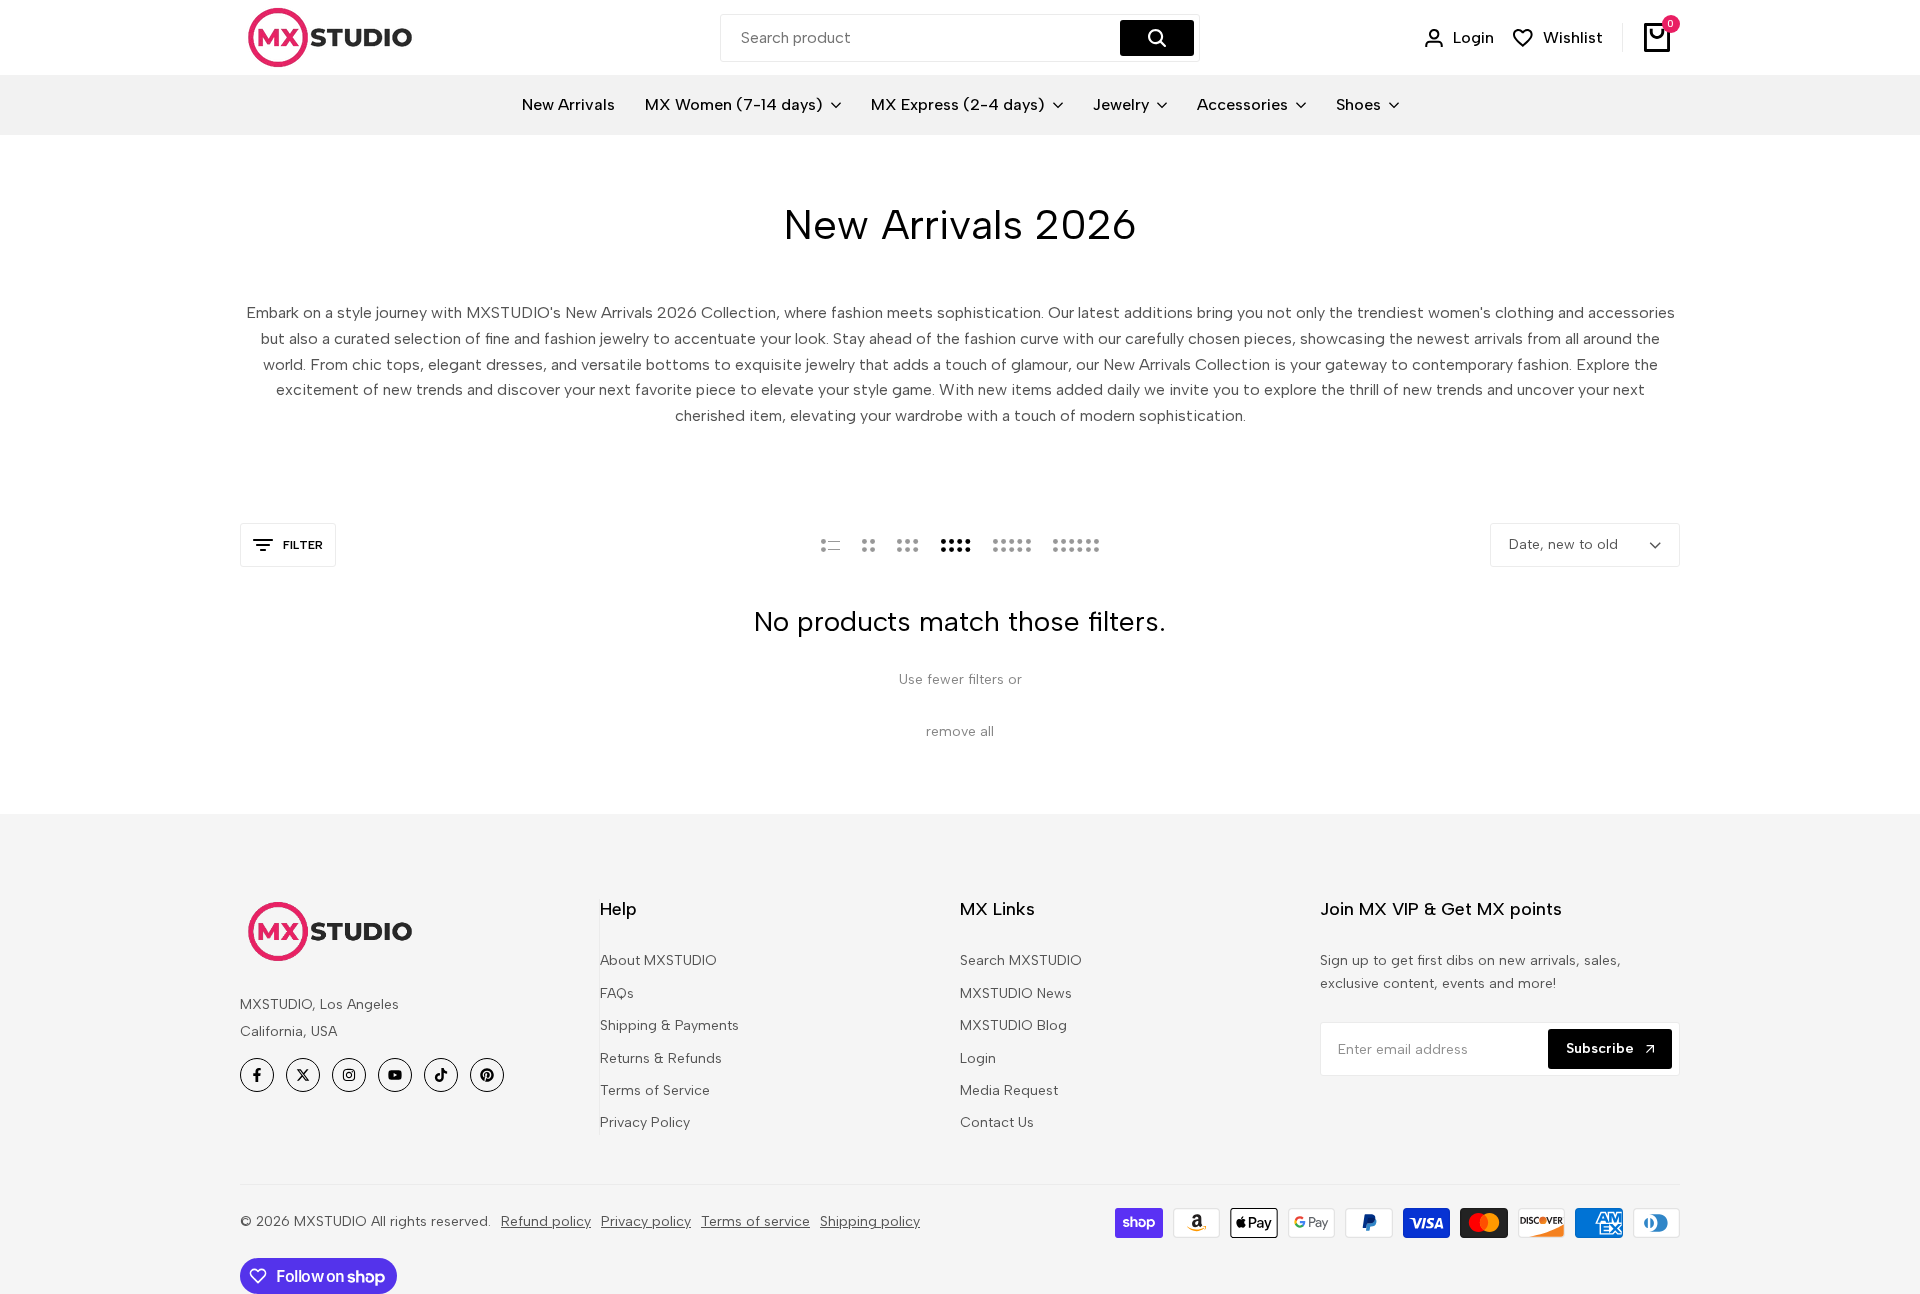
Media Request (1009, 1090)
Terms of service (755, 1221)
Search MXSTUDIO (1021, 960)
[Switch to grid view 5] (1012, 545)
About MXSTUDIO (658, 960)
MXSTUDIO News (1016, 993)
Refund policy (546, 1221)
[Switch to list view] (830, 545)
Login (978, 1058)
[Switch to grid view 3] (908, 545)
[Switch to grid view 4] (956, 545)
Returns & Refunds (661, 1058)
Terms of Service (655, 1090)
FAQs (617, 993)
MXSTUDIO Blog (1013, 1025)
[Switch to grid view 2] (868, 545)
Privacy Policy (645, 1122)
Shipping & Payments (669, 1025)
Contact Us (997, 1122)
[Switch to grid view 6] (1076, 545)
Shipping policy (870, 1221)
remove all (960, 731)
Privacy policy (646, 1221)
